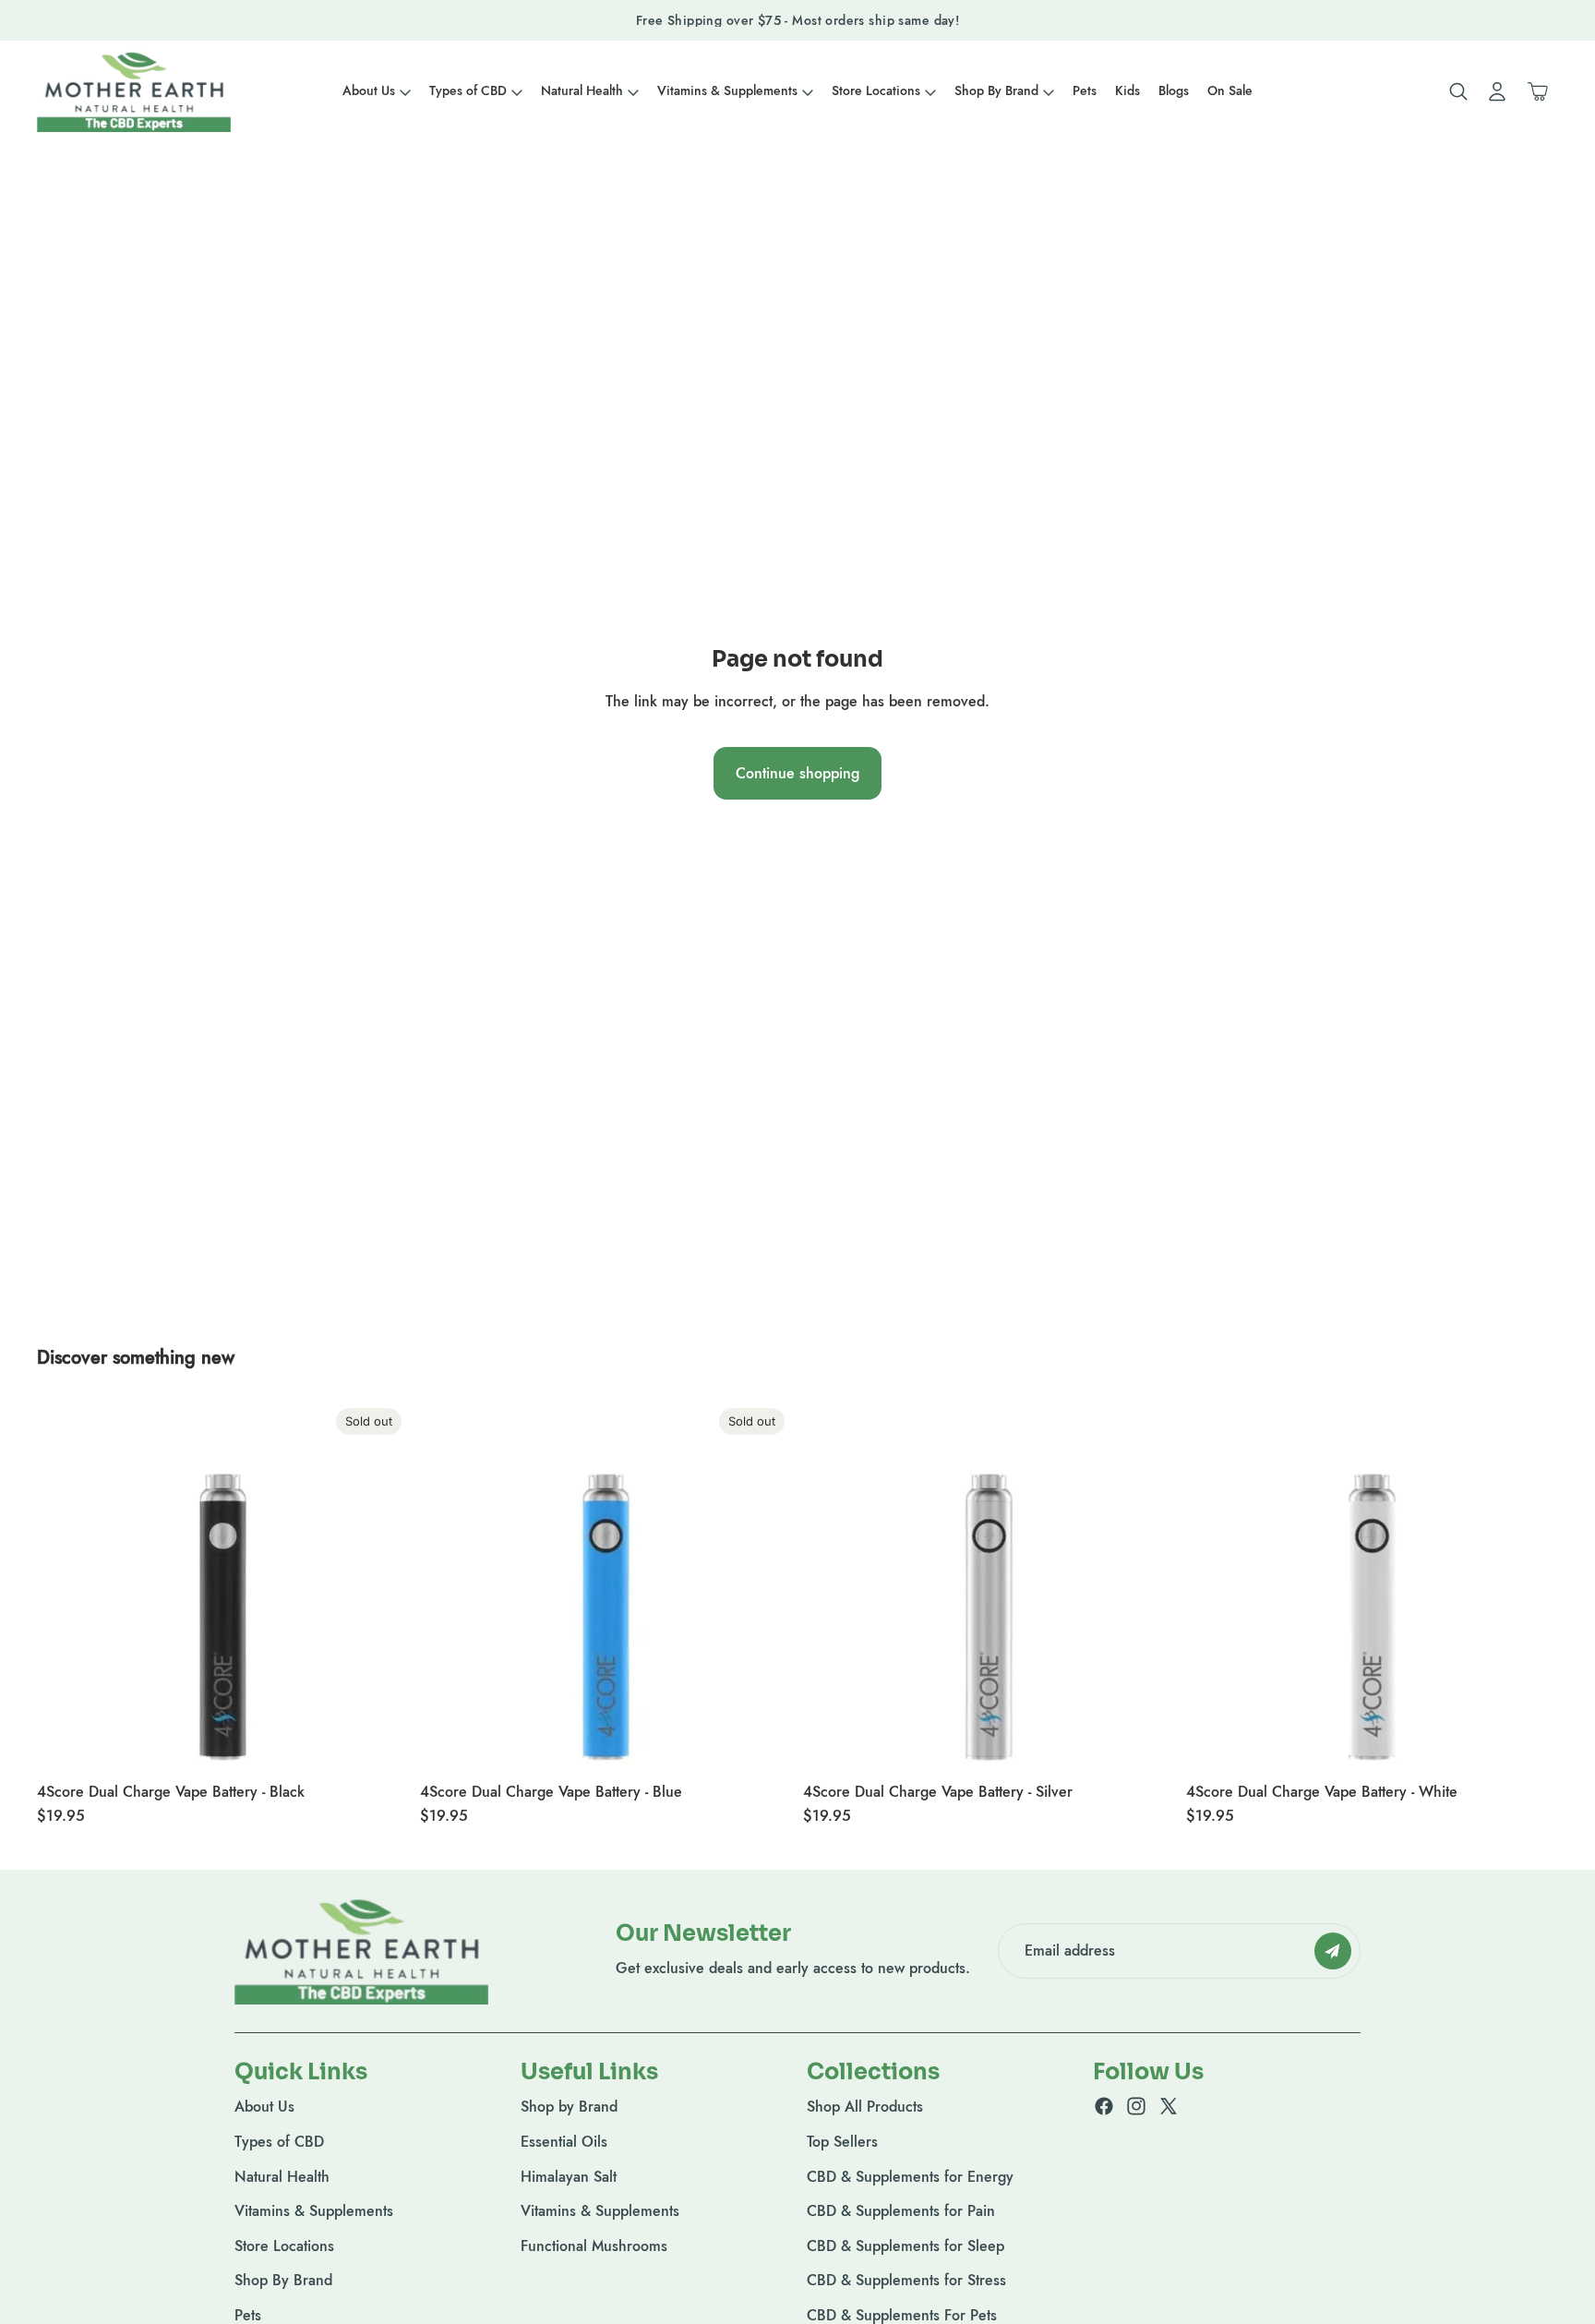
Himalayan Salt (569, 2177)
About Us (264, 2107)
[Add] (1146, 1744)
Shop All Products (865, 2107)
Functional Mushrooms (594, 2246)
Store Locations (284, 2246)
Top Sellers (842, 2142)
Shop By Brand (283, 2281)
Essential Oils (564, 2142)
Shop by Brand (569, 2107)
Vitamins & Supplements (314, 2212)
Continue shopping (797, 773)
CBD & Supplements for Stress (906, 2281)
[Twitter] (1169, 2107)
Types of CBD (279, 2142)
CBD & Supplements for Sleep (905, 2246)
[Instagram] (1136, 2107)
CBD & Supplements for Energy (910, 2177)
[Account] (1497, 91)
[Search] (1458, 91)
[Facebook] (1104, 2107)
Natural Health (282, 2177)
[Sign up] (1333, 1950)
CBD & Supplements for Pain (901, 2212)
